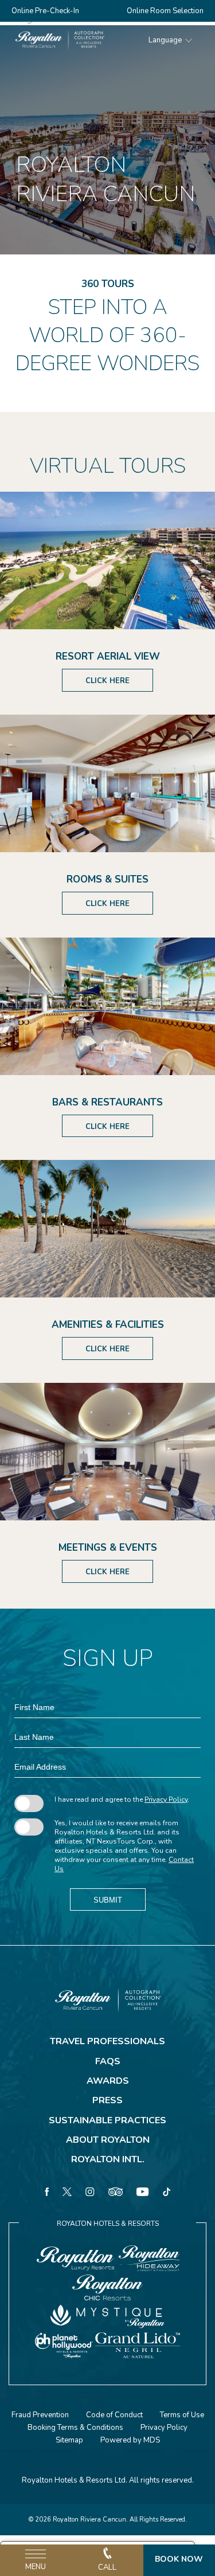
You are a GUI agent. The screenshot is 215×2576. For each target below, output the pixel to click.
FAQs (108, 2061)
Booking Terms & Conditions (75, 2428)
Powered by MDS (130, 2440)
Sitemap (69, 2440)
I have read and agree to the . (122, 1799)
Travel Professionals (107, 2041)
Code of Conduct (114, 2415)
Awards (108, 2081)
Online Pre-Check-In (45, 11)
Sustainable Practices (107, 2120)
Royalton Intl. (108, 2159)
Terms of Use (182, 2415)
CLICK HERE (107, 681)
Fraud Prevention (40, 2415)
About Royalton (108, 2140)
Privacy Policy (166, 1799)
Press (107, 2100)
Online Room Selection (165, 11)
